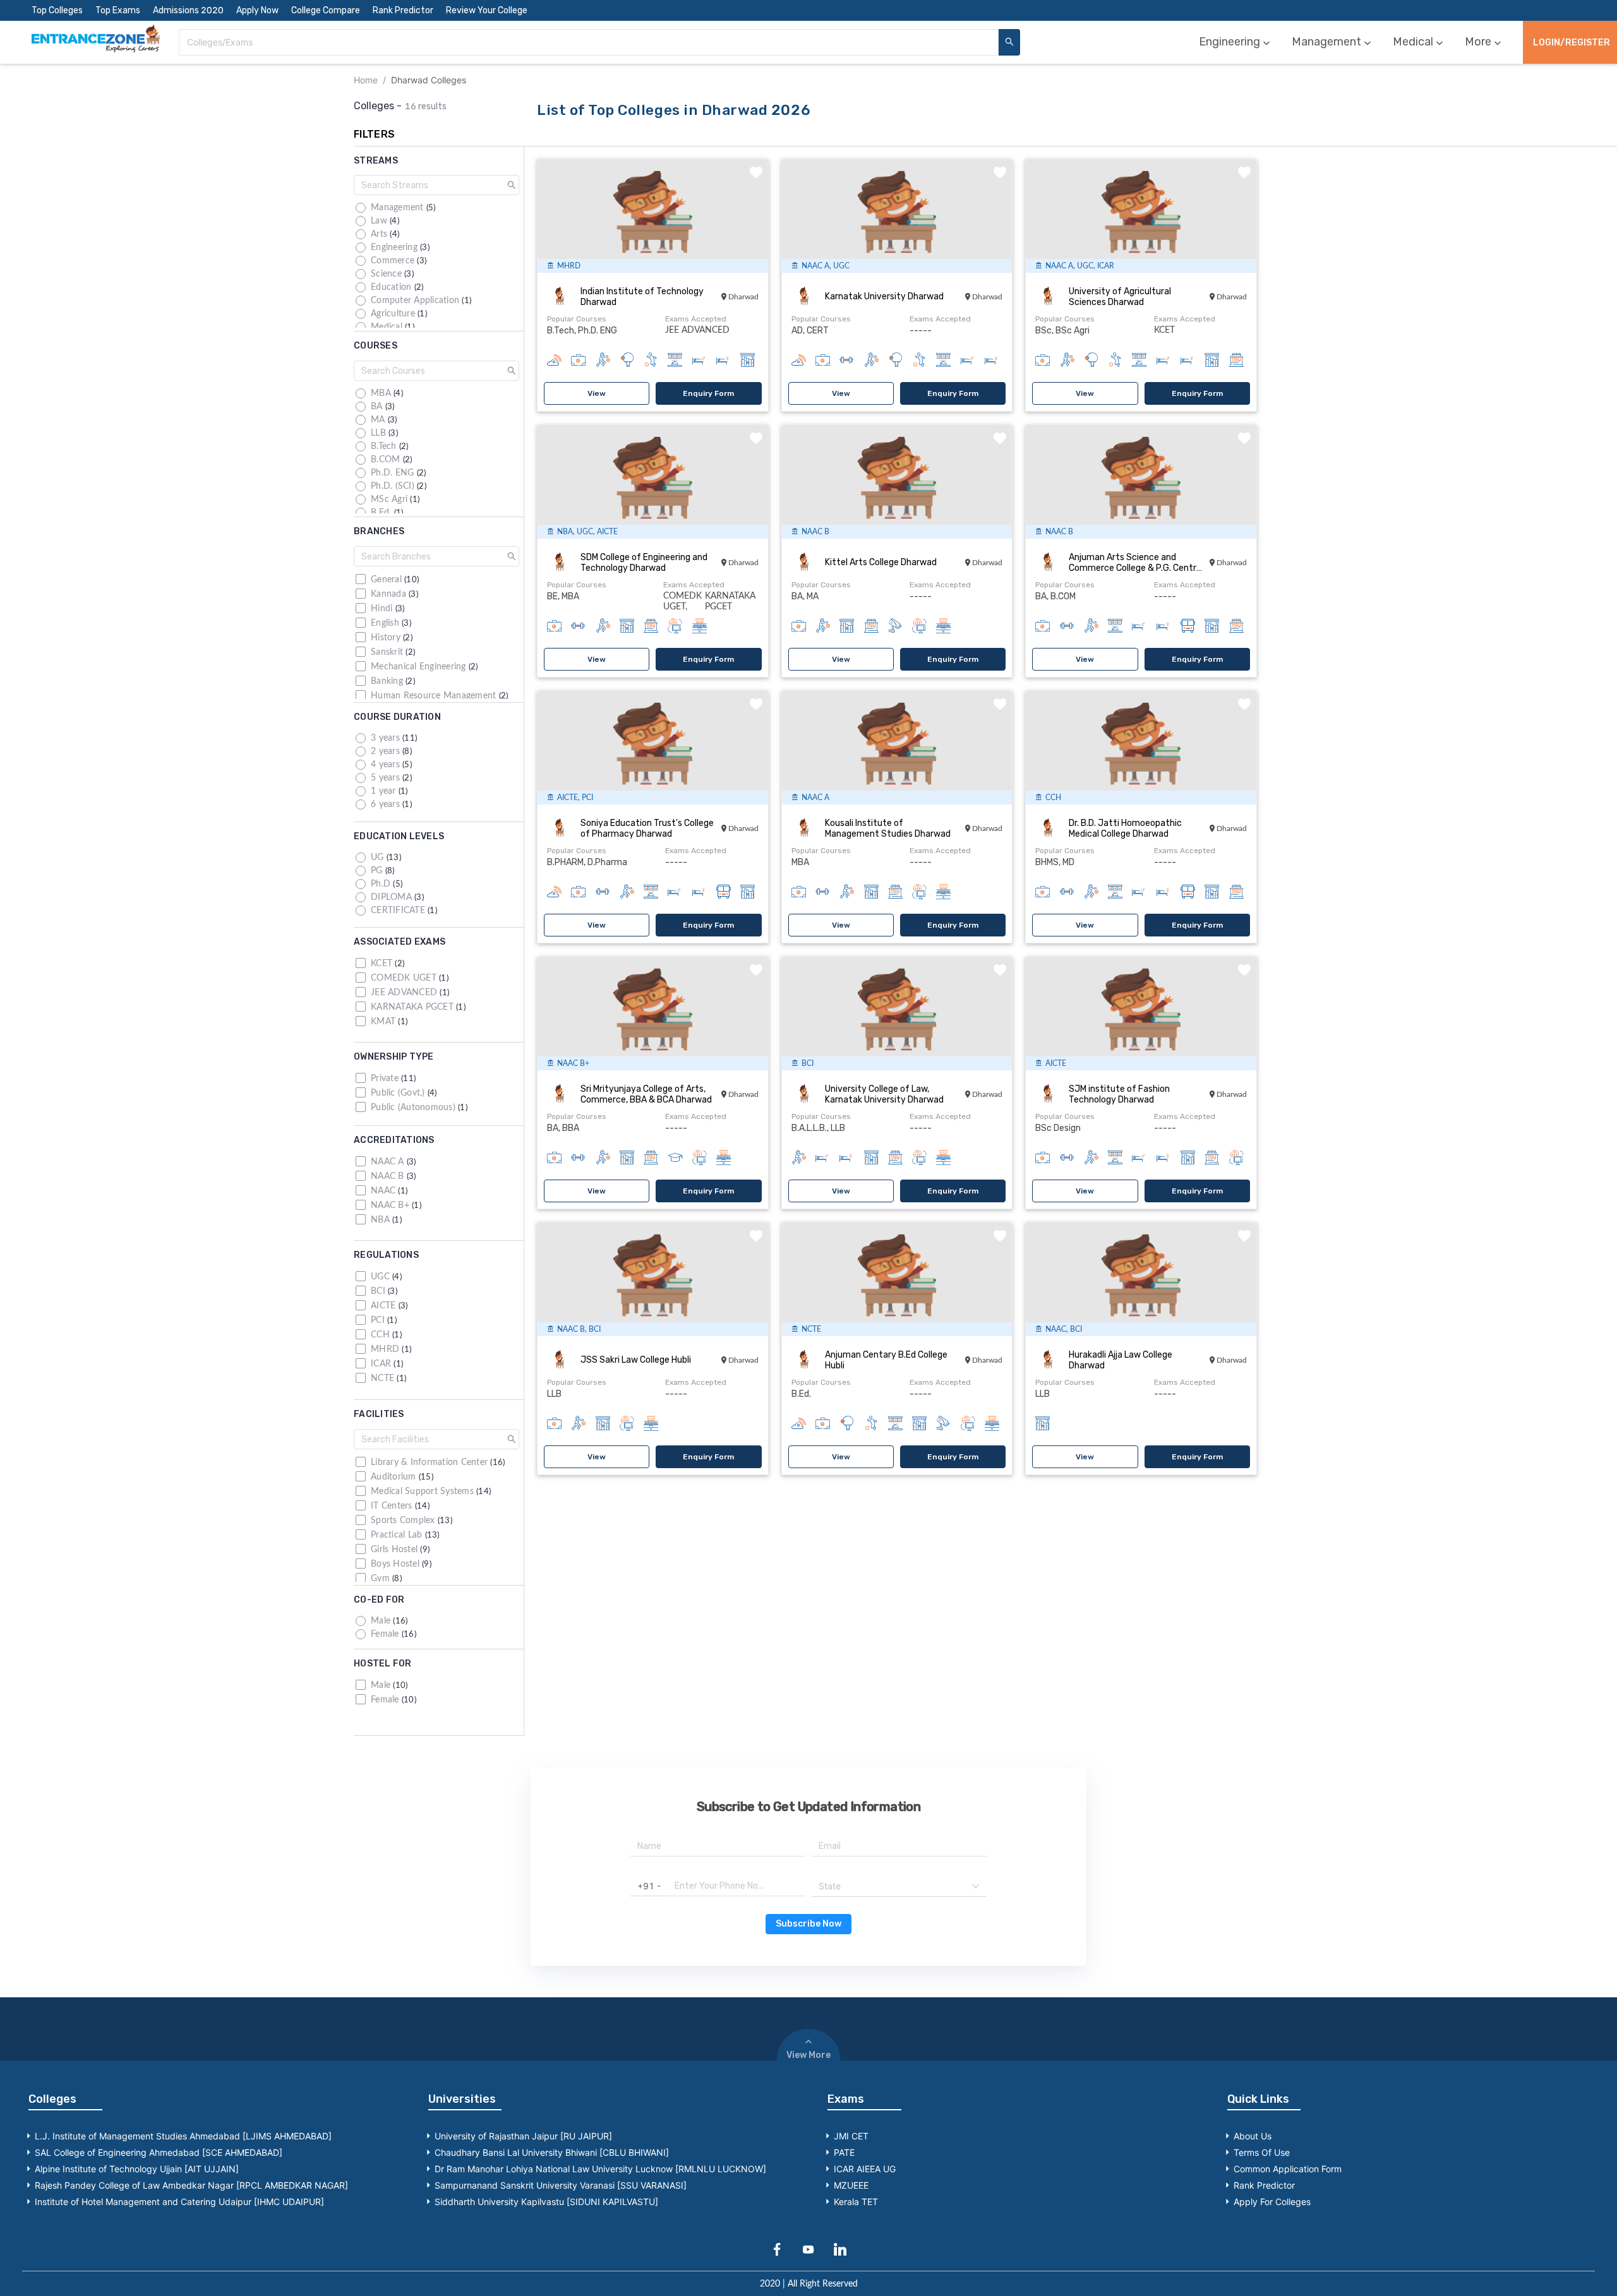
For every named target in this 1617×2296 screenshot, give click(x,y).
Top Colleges (57, 10)
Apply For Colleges (1272, 2202)
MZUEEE (851, 2185)
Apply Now (257, 10)
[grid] (437, 265)
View (597, 393)
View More (808, 2055)
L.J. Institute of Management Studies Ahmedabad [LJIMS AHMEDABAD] (183, 2136)
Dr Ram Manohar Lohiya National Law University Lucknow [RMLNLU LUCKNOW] (600, 2169)
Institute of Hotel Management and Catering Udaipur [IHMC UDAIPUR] (179, 2202)
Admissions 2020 (188, 10)
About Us (1253, 2136)
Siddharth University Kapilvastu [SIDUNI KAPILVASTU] (546, 2202)
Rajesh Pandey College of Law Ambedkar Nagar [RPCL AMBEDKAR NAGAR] (191, 2185)
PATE (844, 2152)
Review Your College (487, 10)
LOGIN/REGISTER (1572, 43)
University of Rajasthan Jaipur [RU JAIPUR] (523, 2136)
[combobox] (589, 42)
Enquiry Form (708, 393)
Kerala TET (856, 2202)
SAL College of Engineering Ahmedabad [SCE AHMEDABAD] (159, 2152)
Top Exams (118, 10)
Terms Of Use (1262, 2152)
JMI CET (851, 2136)
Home (366, 80)
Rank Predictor (403, 10)
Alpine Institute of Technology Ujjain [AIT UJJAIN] (137, 2169)
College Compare (326, 10)
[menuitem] (1236, 42)
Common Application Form (1288, 2169)
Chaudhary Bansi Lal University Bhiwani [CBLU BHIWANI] (552, 2152)
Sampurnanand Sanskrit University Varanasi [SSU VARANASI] (561, 2185)
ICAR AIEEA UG (865, 2169)
